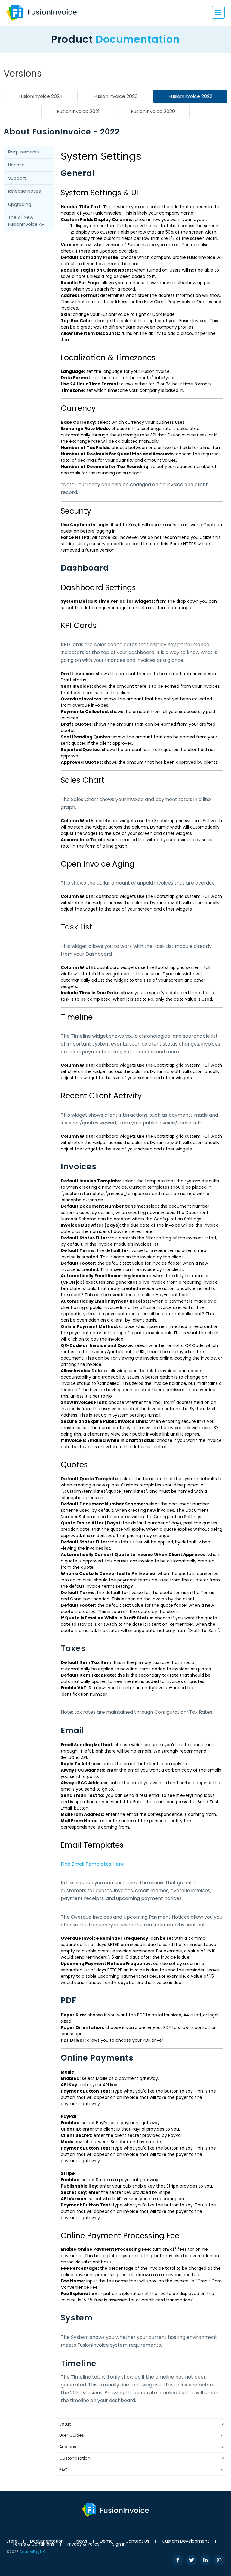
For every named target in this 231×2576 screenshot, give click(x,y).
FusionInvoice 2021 (78, 111)
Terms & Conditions (33, 2544)
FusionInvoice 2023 (115, 96)
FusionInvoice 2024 (41, 96)
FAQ (63, 2470)
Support (17, 178)
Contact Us (137, 2541)
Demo (106, 2541)
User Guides (72, 2435)
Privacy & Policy (83, 2544)
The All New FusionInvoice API (27, 221)
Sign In (119, 2544)
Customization (75, 2458)
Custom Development (185, 2541)
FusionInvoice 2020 (153, 111)
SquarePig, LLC (33, 2552)
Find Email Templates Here (92, 1864)
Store (12, 2541)
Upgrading (20, 204)
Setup (65, 2424)
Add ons (68, 2447)
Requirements (24, 152)
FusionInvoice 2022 (190, 96)
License (16, 165)
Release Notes (25, 191)
